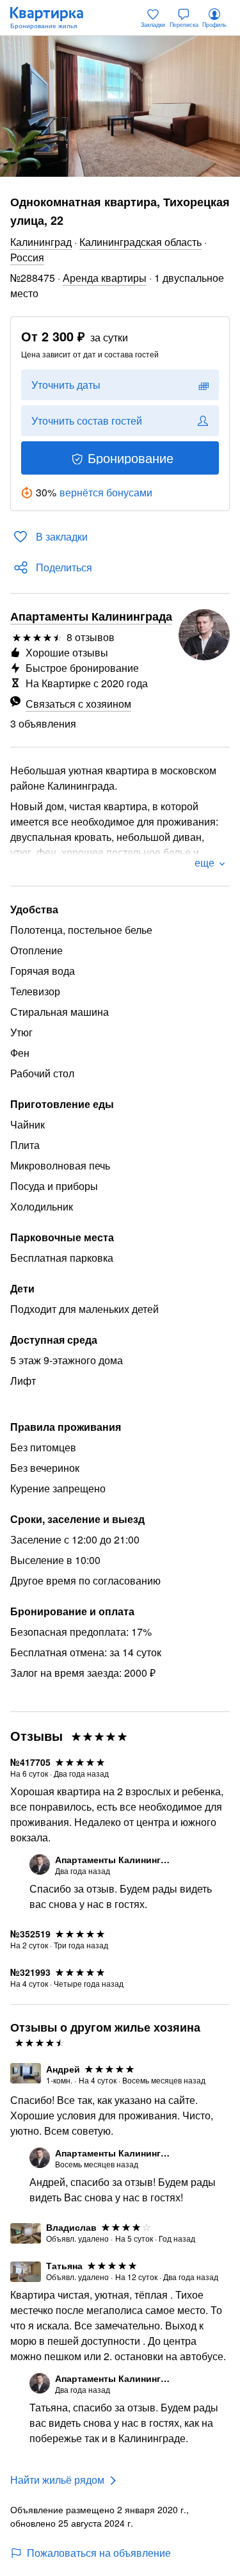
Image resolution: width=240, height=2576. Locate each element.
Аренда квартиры (105, 278)
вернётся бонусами (106, 492)
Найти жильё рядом (57, 2480)
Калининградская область (140, 242)
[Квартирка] (53, 18)
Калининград (41, 242)
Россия (27, 257)
